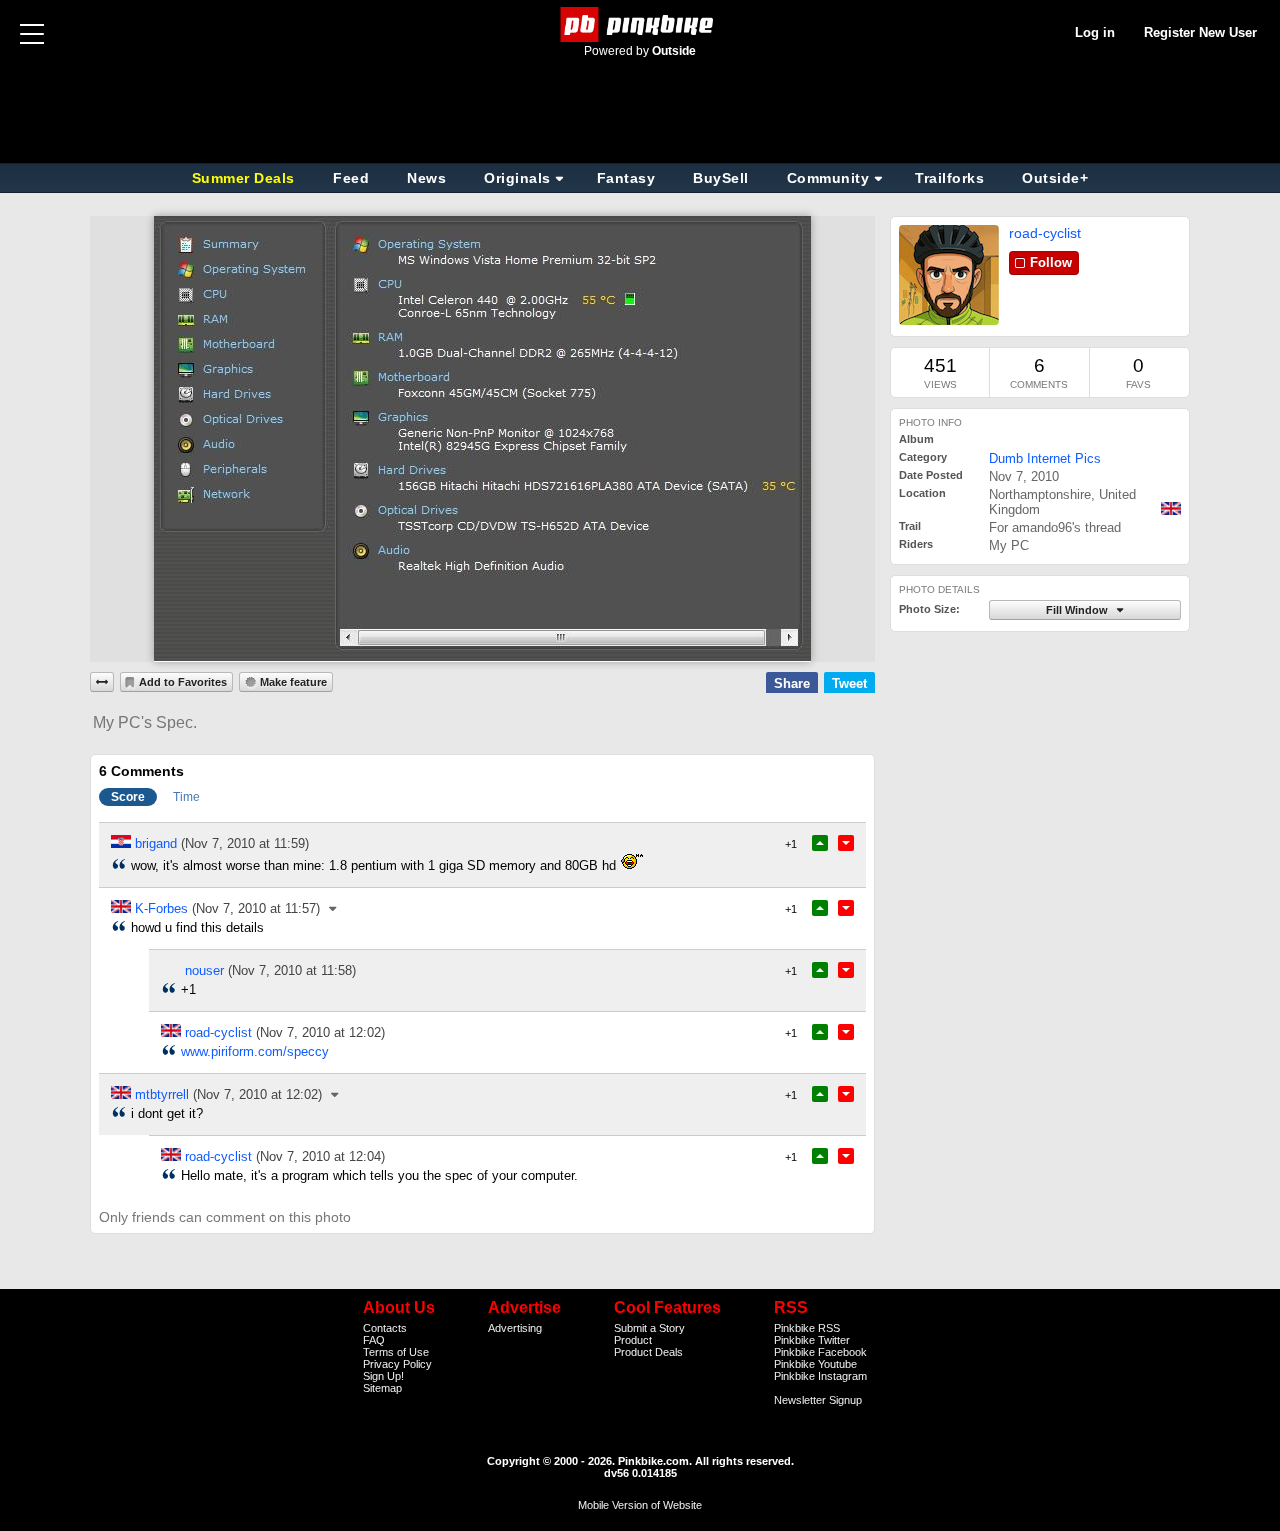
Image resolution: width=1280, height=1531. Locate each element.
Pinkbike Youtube (815, 1364)
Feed (351, 178)
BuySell (721, 178)
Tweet (849, 683)
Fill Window (1078, 610)
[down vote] (846, 843)
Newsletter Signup (818, 1400)
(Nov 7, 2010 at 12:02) (320, 1032)
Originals (517, 178)
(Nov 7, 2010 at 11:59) (245, 843)
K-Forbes (161, 908)
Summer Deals (246, 178)
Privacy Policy (397, 1364)
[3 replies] (334, 908)
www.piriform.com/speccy (255, 1051)
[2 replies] (336, 1094)
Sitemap (382, 1388)
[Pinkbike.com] (640, 24)
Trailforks (949, 178)
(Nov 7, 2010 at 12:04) (320, 1156)
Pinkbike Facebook (820, 1352)
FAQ (374, 1340)
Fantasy (626, 178)
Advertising (515, 1328)
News (426, 178)
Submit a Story (649, 1328)
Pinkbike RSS (807, 1328)
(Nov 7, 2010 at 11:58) (292, 970)
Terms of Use (396, 1352)
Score (128, 797)
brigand (156, 843)
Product (633, 1340)
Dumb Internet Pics (1045, 458)
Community (828, 178)
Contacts (385, 1328)
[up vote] (820, 843)
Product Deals (648, 1352)
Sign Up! (383, 1376)
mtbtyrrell (162, 1094)
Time (186, 797)
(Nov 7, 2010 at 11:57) (256, 908)
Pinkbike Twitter (812, 1340)
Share (792, 683)
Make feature (293, 682)
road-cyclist (1045, 233)
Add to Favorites (183, 682)
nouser (204, 970)
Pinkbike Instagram (820, 1376)
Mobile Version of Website (640, 1505)
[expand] (102, 682)
